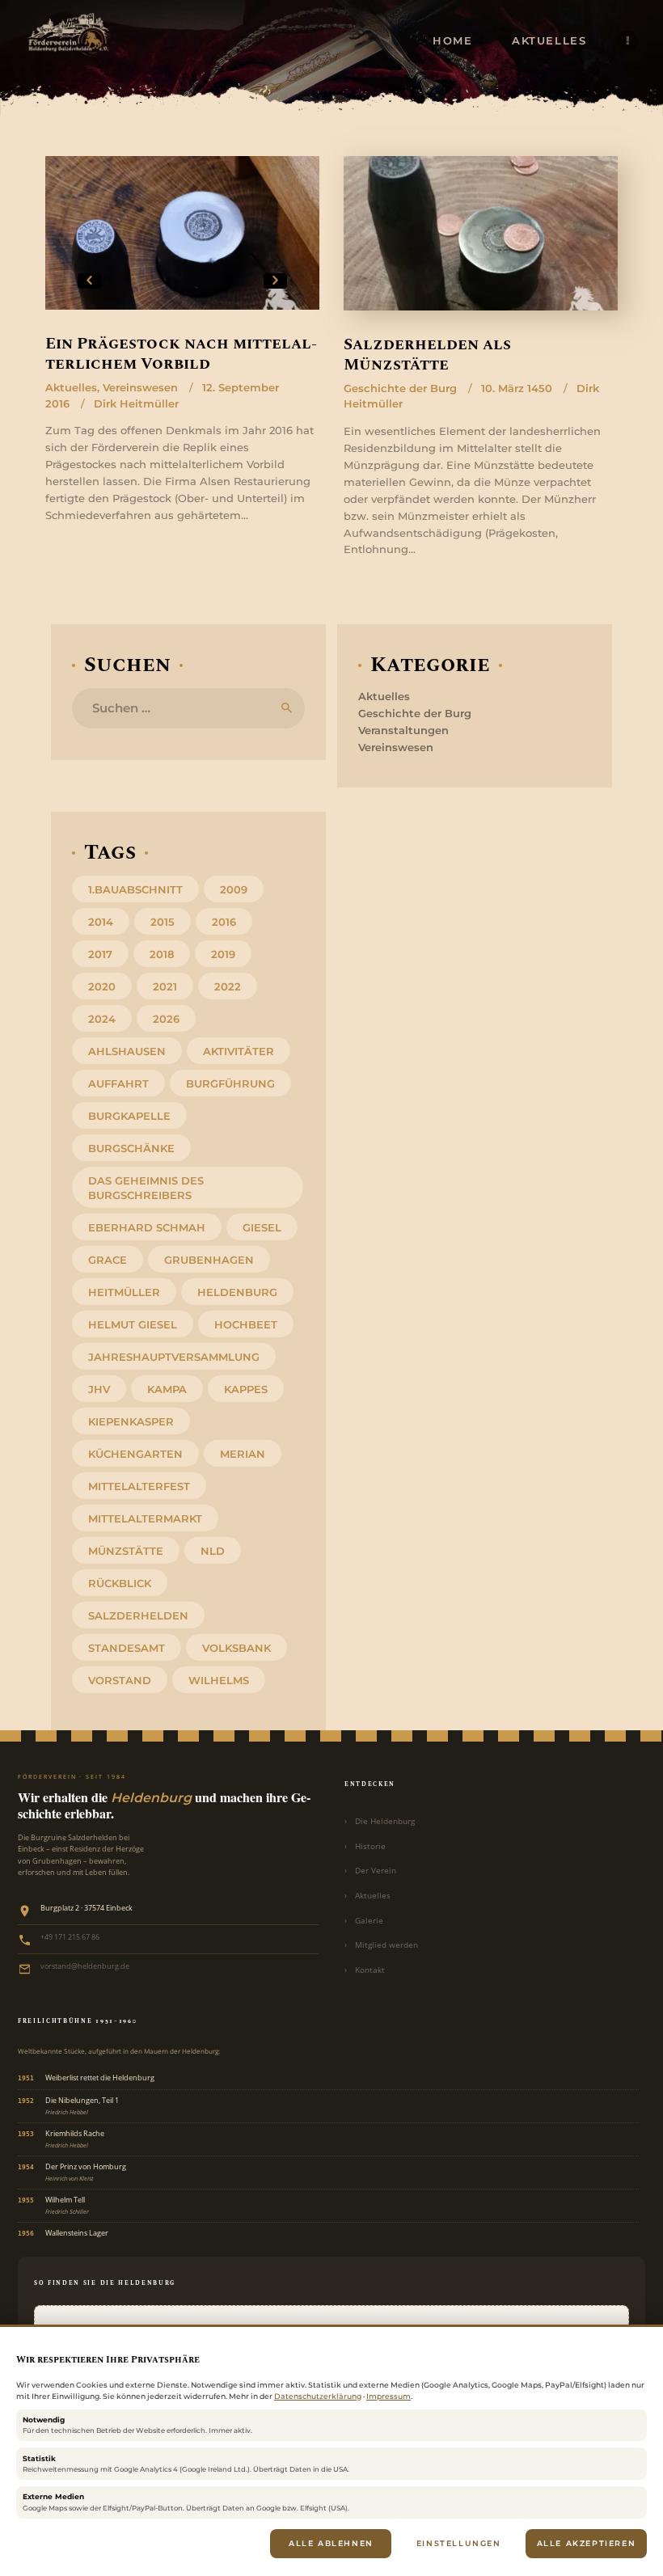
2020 (102, 986)
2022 (228, 986)
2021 (165, 986)
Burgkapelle (129, 1116)
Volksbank (236, 1648)
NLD (213, 1551)
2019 (223, 954)
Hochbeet (246, 1324)
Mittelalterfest (139, 1486)
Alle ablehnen (331, 2543)
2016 (224, 922)
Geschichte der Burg (400, 388)
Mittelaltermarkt (145, 1518)
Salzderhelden (138, 1615)
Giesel (262, 1227)
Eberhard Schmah (147, 1227)
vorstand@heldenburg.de (85, 1966)
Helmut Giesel (133, 1324)
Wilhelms (219, 1680)
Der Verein (376, 1871)
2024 (102, 1019)
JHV (99, 1389)
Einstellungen (459, 2543)
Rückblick (120, 1583)
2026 (166, 1019)
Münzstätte (126, 1551)
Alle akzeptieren (587, 2543)
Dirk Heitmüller (136, 403)
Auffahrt (118, 1083)
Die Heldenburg (385, 1821)
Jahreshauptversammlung (174, 1357)
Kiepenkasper (131, 1421)
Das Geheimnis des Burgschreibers (146, 1188)
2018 (162, 954)
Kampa (167, 1389)
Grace (108, 1260)
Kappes (246, 1389)
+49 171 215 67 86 (70, 1937)
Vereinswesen (140, 387)
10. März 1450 (517, 388)
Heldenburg (237, 1292)
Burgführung (230, 1083)
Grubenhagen (209, 1260)
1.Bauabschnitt (135, 889)
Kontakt (370, 1970)
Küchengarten (135, 1454)
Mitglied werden (386, 1945)
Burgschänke (131, 1148)
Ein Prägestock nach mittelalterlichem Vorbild (181, 355)
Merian (243, 1454)
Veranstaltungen (403, 730)
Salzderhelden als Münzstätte (427, 355)
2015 (163, 922)
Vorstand (120, 1680)
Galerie (369, 1921)
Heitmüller (124, 1292)
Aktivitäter (239, 1051)
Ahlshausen (127, 1051)
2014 (101, 922)
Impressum (389, 2396)
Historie (370, 1846)
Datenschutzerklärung (318, 2396)
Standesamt (127, 1648)
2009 (234, 889)
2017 (100, 954)
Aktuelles (71, 387)
